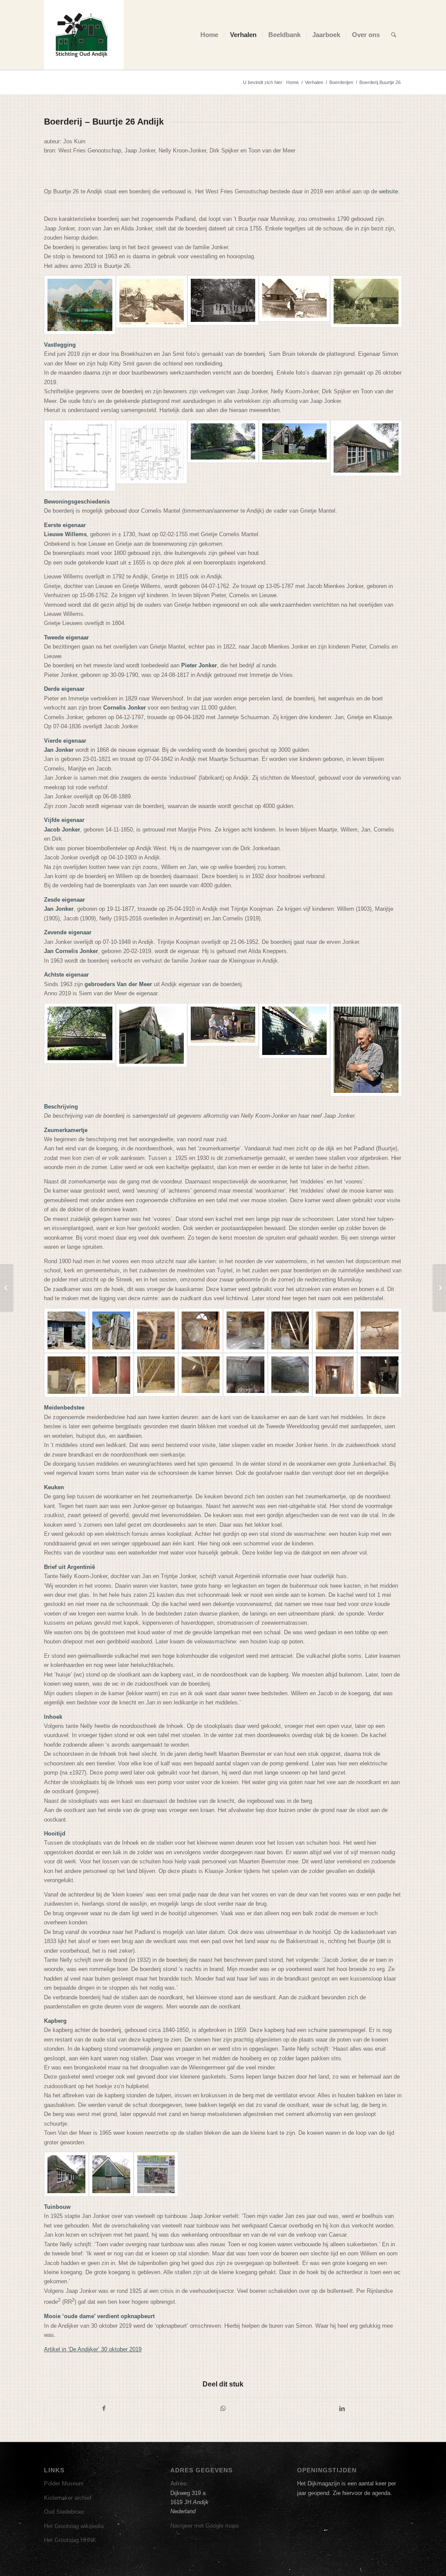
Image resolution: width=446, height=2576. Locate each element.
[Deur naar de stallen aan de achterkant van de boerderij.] (335, 1375)
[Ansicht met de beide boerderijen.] (152, 305)
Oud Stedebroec (64, 2512)
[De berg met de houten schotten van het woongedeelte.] (201, 1375)
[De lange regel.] (245, 1330)
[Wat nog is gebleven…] (380, 1330)
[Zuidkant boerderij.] (366, 305)
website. (389, 191)
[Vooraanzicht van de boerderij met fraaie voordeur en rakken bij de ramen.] (223, 305)
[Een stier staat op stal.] (380, 1375)
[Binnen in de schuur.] (156, 1330)
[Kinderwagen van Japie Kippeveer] (7, 1288)
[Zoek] (394, 35)
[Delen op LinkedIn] (342, 2409)
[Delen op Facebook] (104, 2409)
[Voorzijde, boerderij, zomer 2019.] (223, 456)
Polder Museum (64, 2483)
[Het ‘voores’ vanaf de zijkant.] (152, 1050)
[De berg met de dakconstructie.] (156, 1375)
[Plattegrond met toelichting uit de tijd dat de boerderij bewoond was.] (152, 456)
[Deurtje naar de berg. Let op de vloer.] (111, 1375)
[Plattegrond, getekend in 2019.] (80, 456)
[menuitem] (209, 35)
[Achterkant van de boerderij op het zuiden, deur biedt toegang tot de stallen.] (66, 1330)
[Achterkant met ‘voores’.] (294, 456)
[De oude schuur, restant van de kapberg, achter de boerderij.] (111, 1330)
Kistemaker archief (68, 2498)
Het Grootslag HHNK (70, 2540)
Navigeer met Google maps (205, 2526)
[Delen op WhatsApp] (223, 2409)
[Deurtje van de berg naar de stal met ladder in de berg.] (335, 1330)
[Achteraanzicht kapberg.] (294, 305)
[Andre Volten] (439, 1288)
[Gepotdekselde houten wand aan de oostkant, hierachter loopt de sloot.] (294, 1050)
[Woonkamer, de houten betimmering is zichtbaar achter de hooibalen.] (245, 1375)
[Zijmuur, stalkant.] (80, 1050)
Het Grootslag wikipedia (74, 2526)
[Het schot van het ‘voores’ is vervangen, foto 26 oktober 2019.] (111, 2174)
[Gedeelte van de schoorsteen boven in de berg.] (290, 1330)
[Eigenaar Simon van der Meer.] (366, 1050)
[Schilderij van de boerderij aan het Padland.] (80, 305)
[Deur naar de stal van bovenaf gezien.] (66, 1375)
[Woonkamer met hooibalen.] (290, 1375)
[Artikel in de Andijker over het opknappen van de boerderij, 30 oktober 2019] (156, 2174)
